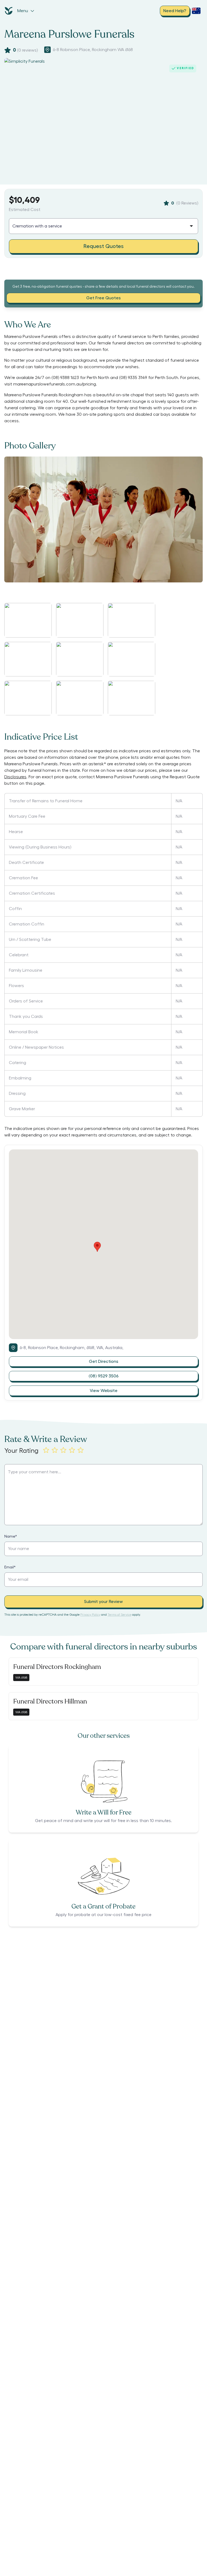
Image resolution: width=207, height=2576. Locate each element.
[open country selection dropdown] (196, 11)
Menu (23, 11)
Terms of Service (119, 1615)
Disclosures (15, 777)
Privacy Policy (90, 1615)
